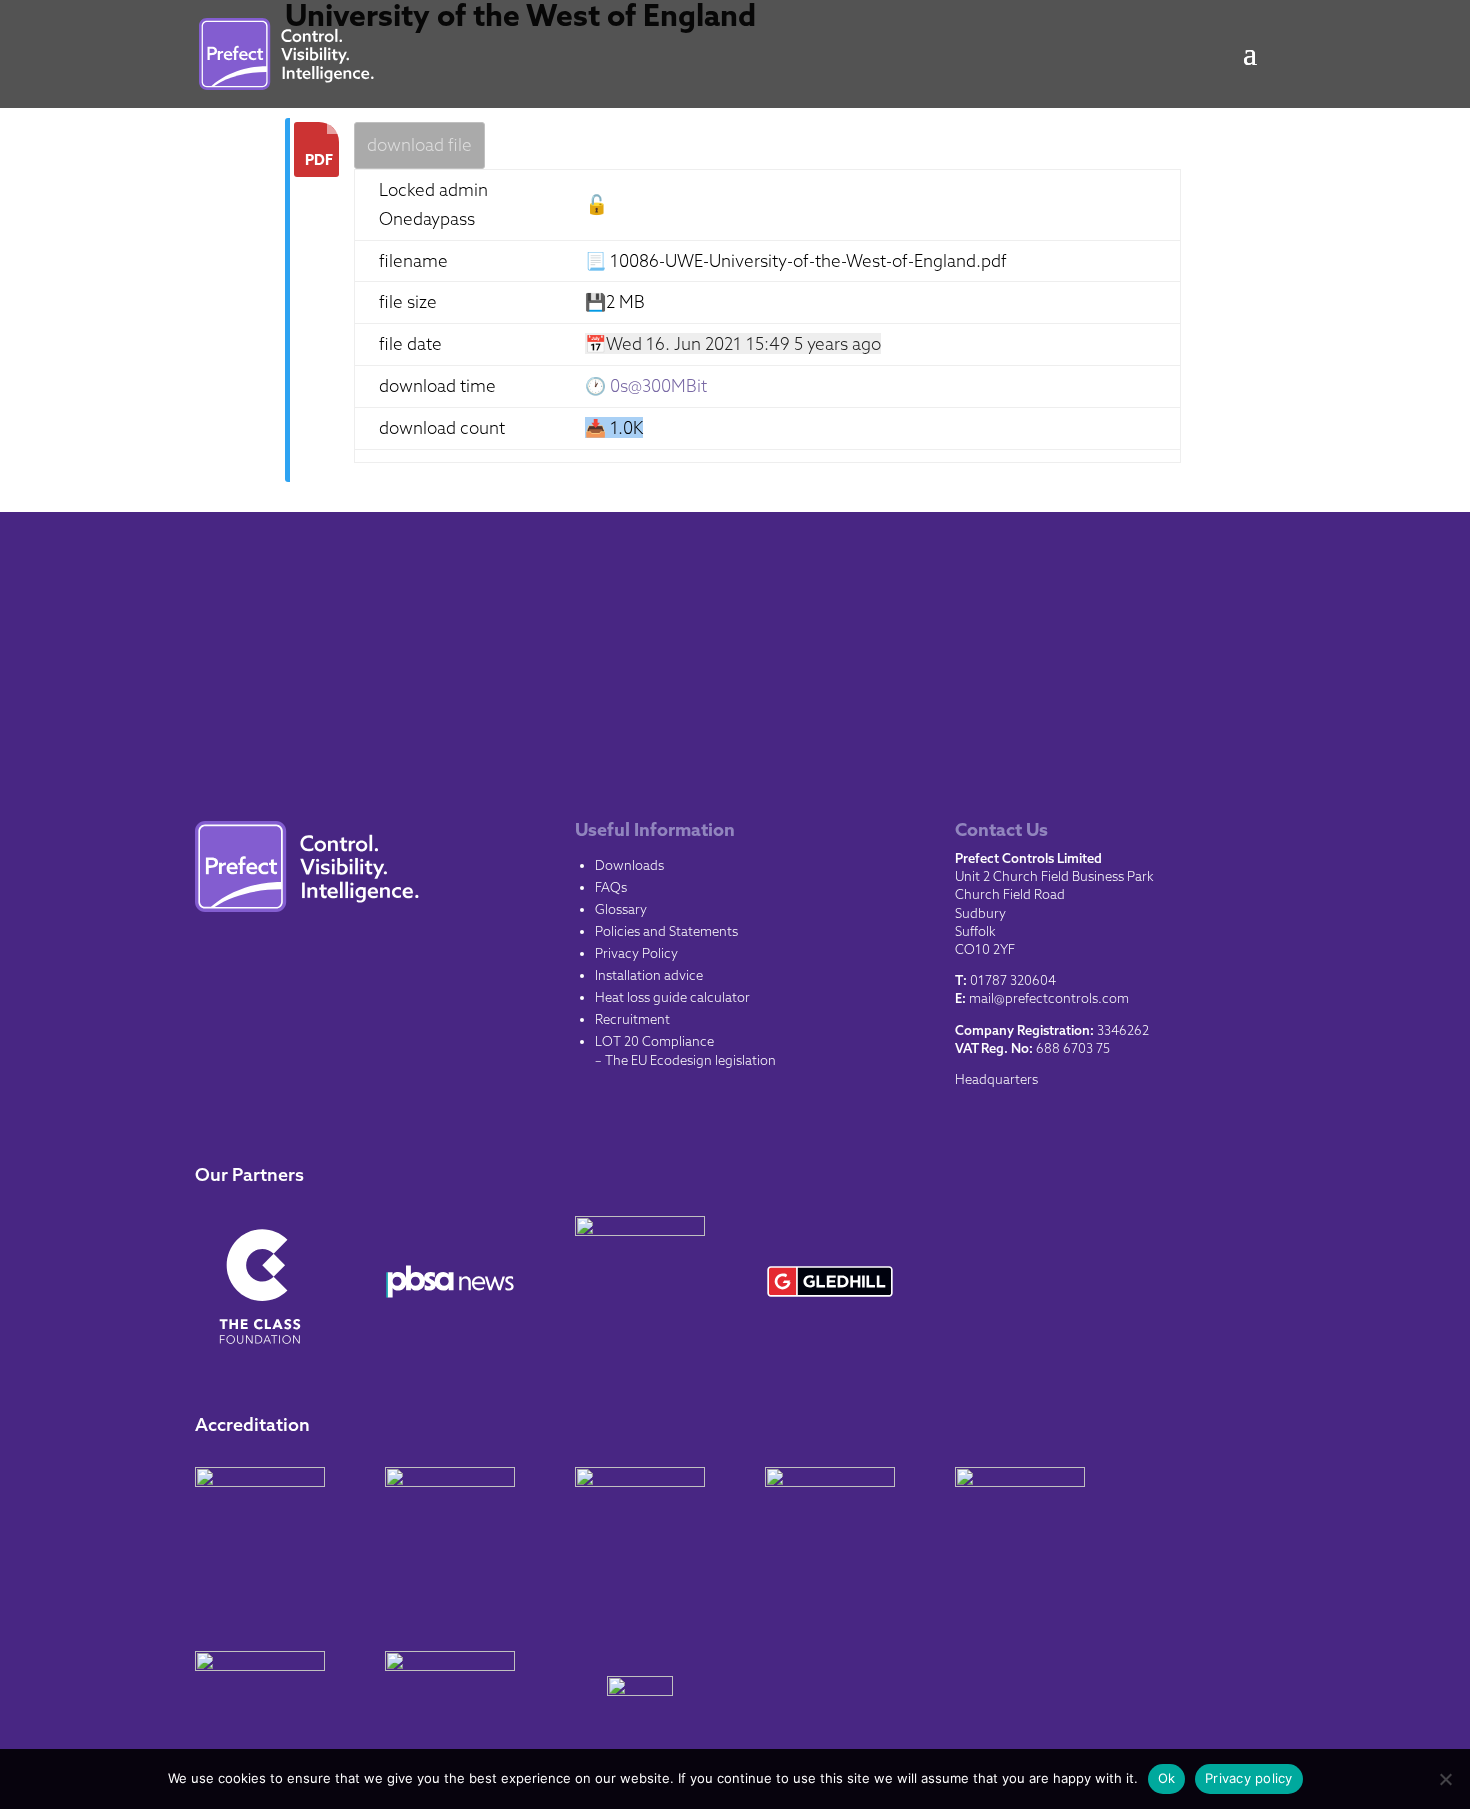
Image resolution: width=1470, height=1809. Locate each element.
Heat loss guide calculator (672, 997)
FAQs (611, 887)
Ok (1167, 1778)
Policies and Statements (666, 931)
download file (419, 144)
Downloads (629, 865)
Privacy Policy (636, 953)
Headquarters (996, 1079)
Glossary (621, 909)
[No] (1445, 1779)
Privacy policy (1249, 1778)
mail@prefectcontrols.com (1049, 998)
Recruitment (632, 1019)
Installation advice (649, 975)
